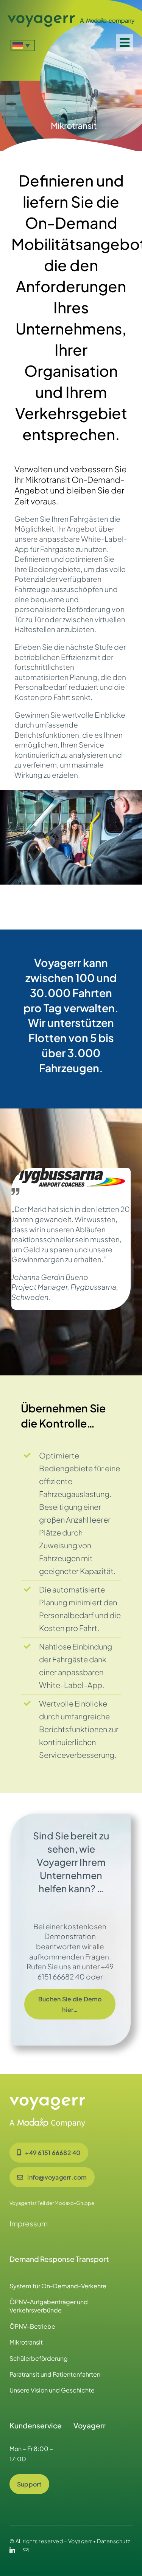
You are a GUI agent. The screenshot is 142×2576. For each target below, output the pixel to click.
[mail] (26, 2550)
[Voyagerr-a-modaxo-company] (47, 2100)
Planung (83, 677)
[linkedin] (12, 2550)
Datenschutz (114, 2541)
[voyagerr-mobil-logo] (71, 18)
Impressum (29, 2223)
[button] (23, 45)
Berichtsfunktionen (47, 735)
